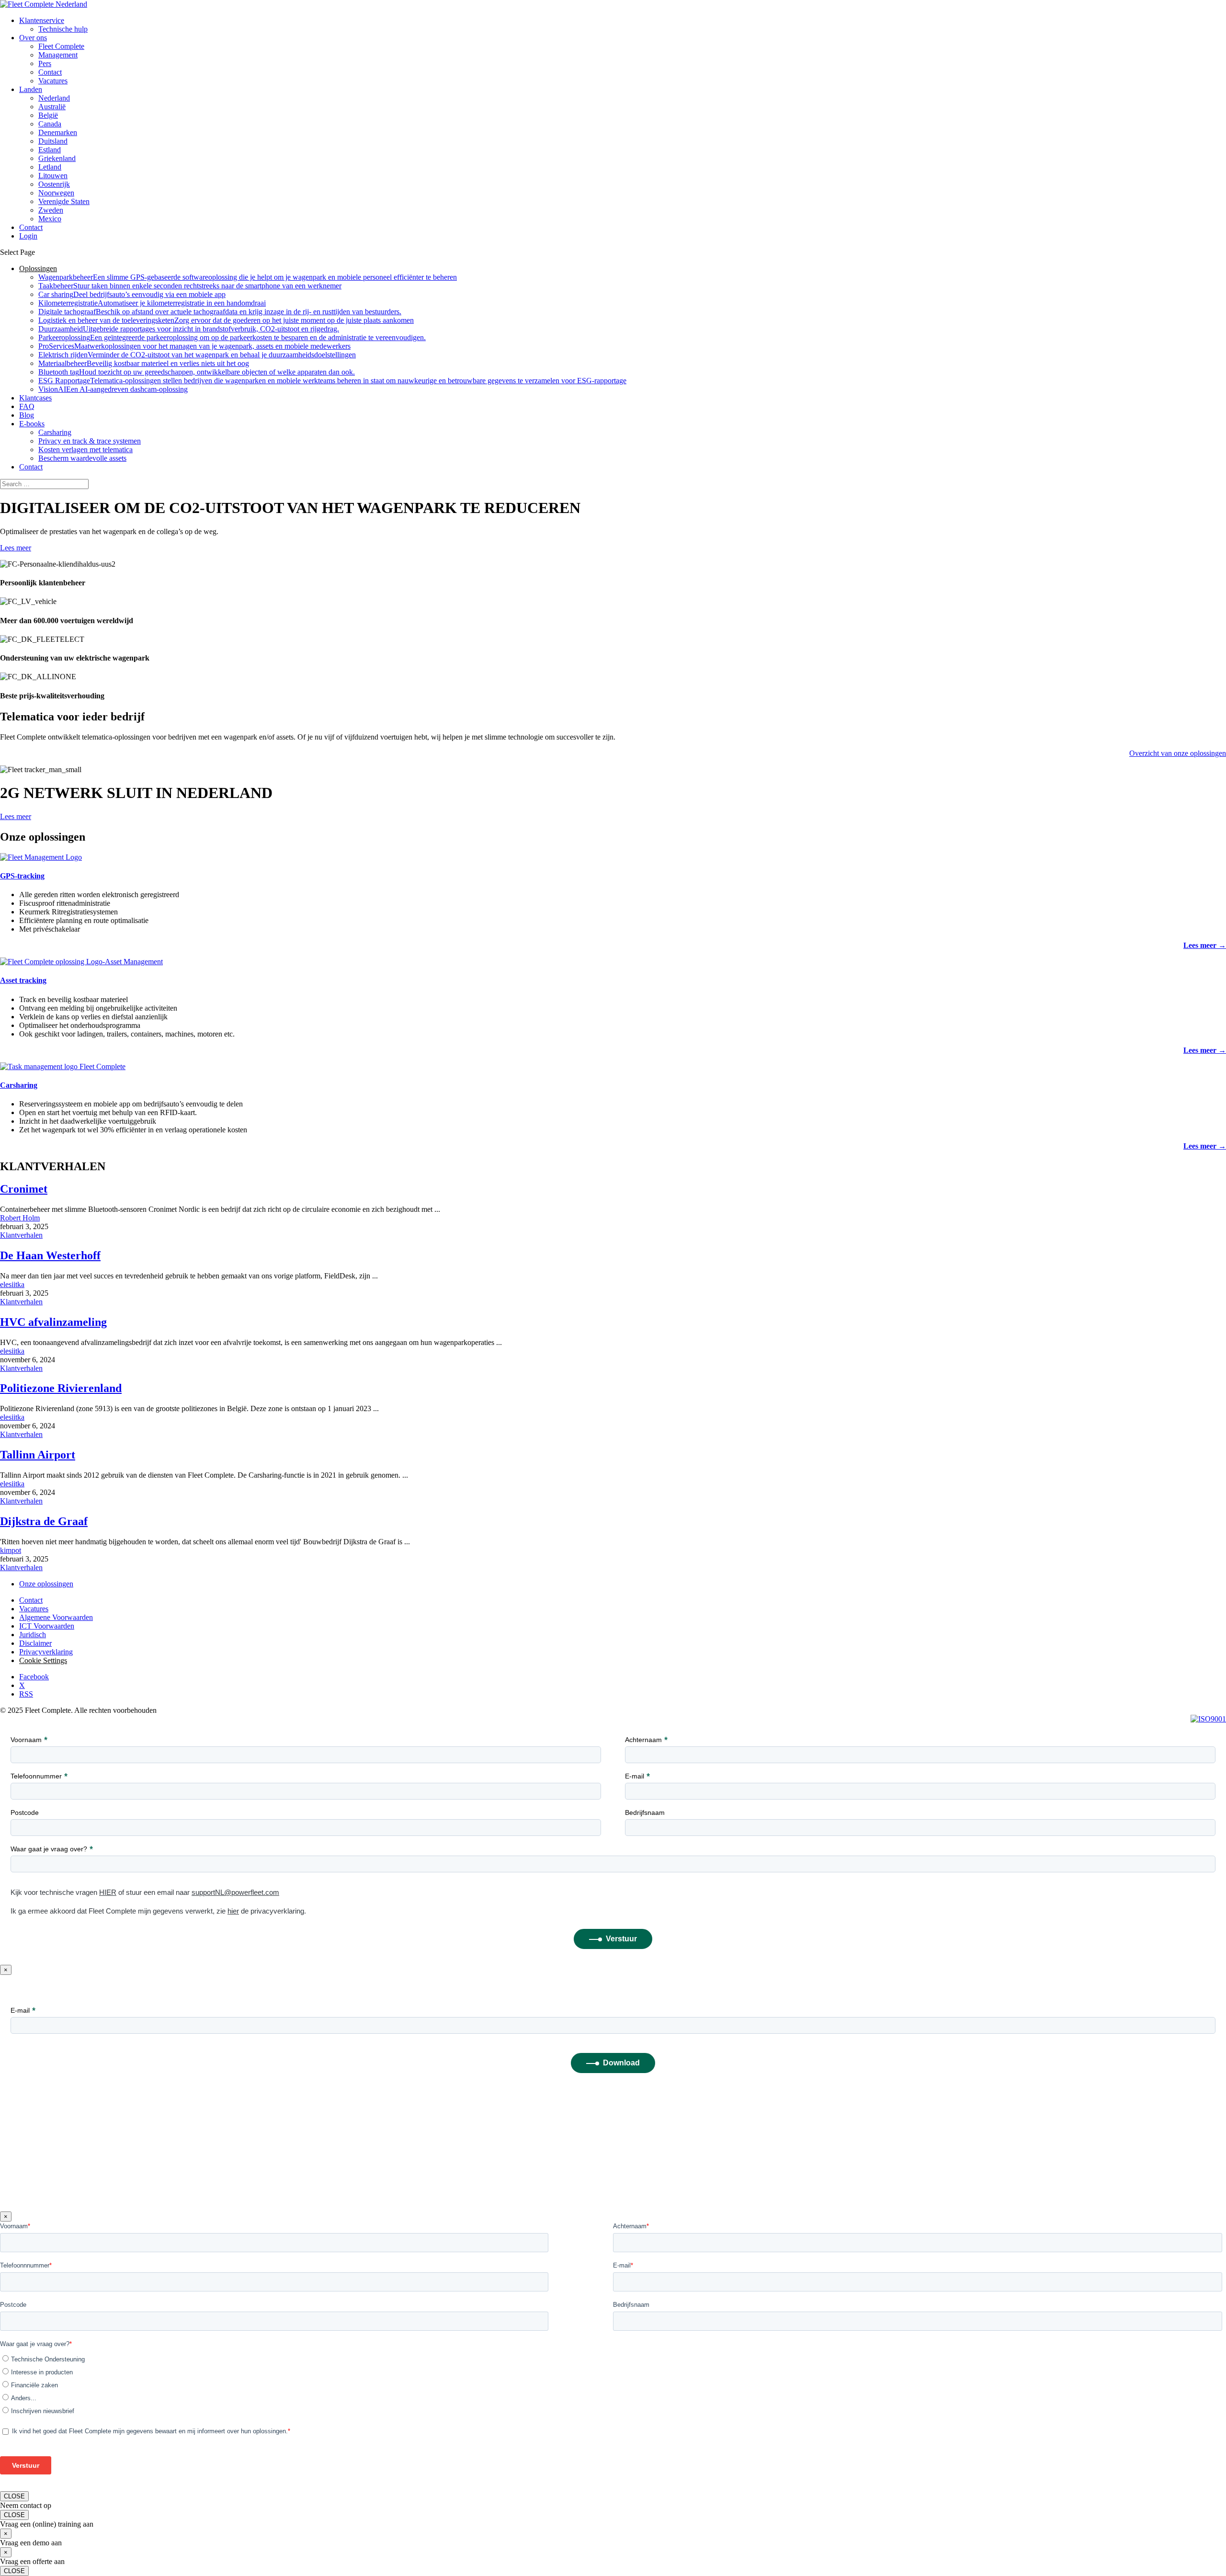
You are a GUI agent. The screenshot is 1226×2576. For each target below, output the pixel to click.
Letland (50, 167)
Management (58, 55)
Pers (45, 63)
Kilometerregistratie (152, 303)
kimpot (11, 1550)
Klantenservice (42, 20)
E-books (32, 424)
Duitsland (53, 141)
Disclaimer (35, 1643)
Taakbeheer (190, 286)
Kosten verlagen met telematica (85, 450)
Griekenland (57, 158)
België (48, 115)
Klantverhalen (21, 1235)
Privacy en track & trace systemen (90, 441)
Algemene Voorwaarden (56, 1617)
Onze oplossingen (46, 1584)
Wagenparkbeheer (248, 277)
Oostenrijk (54, 184)
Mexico (50, 219)
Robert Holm (20, 1218)
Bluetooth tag (197, 372)
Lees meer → (1205, 945)
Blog (27, 415)
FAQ (27, 406)
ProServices (194, 346)
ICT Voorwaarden (47, 1626)
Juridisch (33, 1635)
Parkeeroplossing (232, 337)
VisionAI (113, 389)
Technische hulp (63, 29)
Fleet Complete (61, 46)
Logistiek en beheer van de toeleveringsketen (226, 320)
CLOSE (14, 2496)
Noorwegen (56, 193)
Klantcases (35, 398)
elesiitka (12, 1284)
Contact (50, 72)
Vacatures (53, 81)
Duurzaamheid (189, 329)
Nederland (54, 98)
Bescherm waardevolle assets (82, 458)
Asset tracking (23, 980)
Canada (50, 124)
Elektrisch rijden (197, 355)
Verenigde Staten (64, 201)
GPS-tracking (22, 876)
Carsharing (55, 432)
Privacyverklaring (46, 1652)
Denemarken (58, 132)
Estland (50, 150)
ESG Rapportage (332, 381)
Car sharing (132, 294)
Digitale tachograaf (220, 312)
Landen (31, 89)
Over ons (33, 38)
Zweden (51, 210)
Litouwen (53, 176)
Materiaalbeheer (144, 363)
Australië (52, 107)
